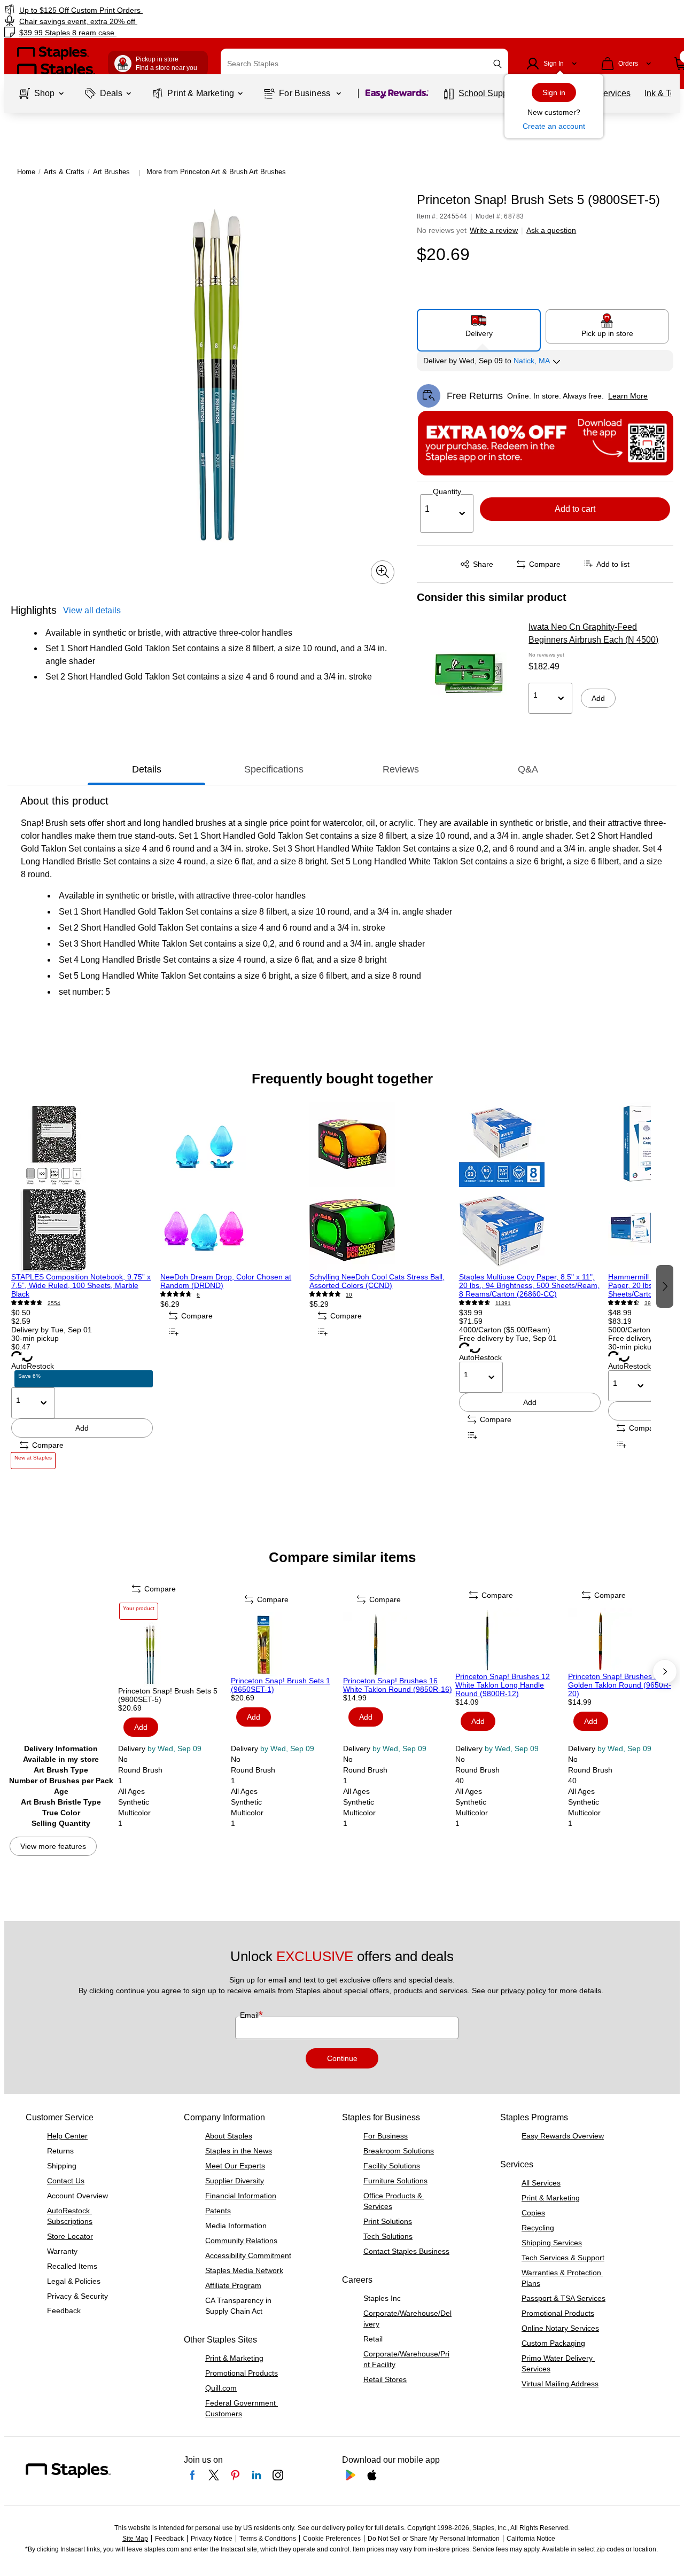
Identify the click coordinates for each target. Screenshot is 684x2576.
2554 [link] (54, 1303)
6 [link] (198, 1295)
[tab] (146, 770)
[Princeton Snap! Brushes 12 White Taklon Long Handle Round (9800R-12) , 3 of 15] (510, 1640)
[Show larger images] (383, 572)
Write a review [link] (494, 230)
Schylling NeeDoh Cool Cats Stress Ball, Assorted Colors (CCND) (377, 1281)
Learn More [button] (628, 396)
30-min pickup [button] (35, 1338)
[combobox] (364, 64)
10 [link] (349, 1295)
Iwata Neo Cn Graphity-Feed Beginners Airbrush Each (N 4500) (593, 633)
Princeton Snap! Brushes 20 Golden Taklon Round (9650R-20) (620, 1685)
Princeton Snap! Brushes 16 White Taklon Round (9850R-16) (398, 1685)
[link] (117, 10)
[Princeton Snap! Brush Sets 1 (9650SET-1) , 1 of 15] (286, 1644)
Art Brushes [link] (111, 172)
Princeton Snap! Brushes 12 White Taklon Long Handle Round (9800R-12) (503, 1685)
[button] (498, 64)
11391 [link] (503, 1303)
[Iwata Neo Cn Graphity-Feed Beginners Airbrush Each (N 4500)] (469, 675)
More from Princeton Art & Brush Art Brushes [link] (216, 172)
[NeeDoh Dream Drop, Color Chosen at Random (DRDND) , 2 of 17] (231, 1187)
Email (250, 2015)
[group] (82, 1285)
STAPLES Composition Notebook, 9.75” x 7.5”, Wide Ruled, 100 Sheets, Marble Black (81, 1285)
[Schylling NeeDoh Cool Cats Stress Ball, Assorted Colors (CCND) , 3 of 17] (380, 1187)
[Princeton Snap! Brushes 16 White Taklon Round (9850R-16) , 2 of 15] (398, 1644)
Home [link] (26, 172)
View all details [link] (92, 610)
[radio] (479, 326)
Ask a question (551, 230)
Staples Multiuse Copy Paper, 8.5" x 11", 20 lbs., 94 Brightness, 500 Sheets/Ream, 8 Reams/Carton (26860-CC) (529, 1285)
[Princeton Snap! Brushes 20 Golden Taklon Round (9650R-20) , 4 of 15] (623, 1640)
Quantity (447, 491)
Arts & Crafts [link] (64, 172)
